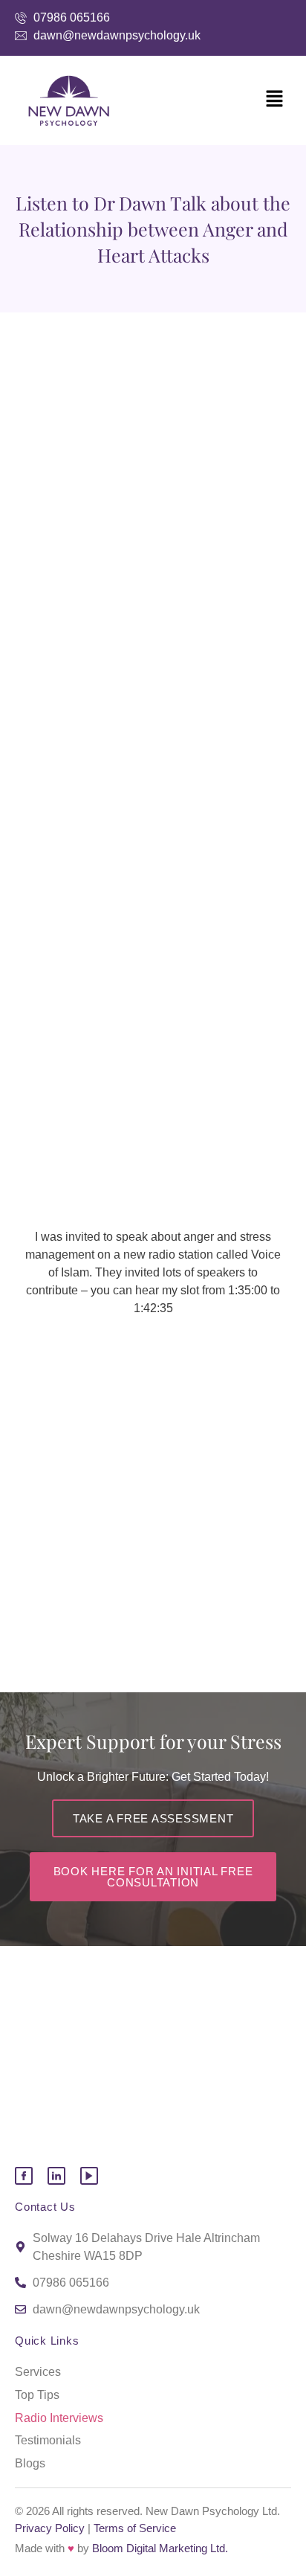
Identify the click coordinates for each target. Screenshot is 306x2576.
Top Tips (37, 2395)
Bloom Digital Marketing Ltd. (160, 2548)
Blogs (30, 2463)
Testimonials (48, 2440)
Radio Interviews (59, 2418)
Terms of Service (135, 2528)
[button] (264, 100)
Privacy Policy (50, 2528)
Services (38, 2372)
